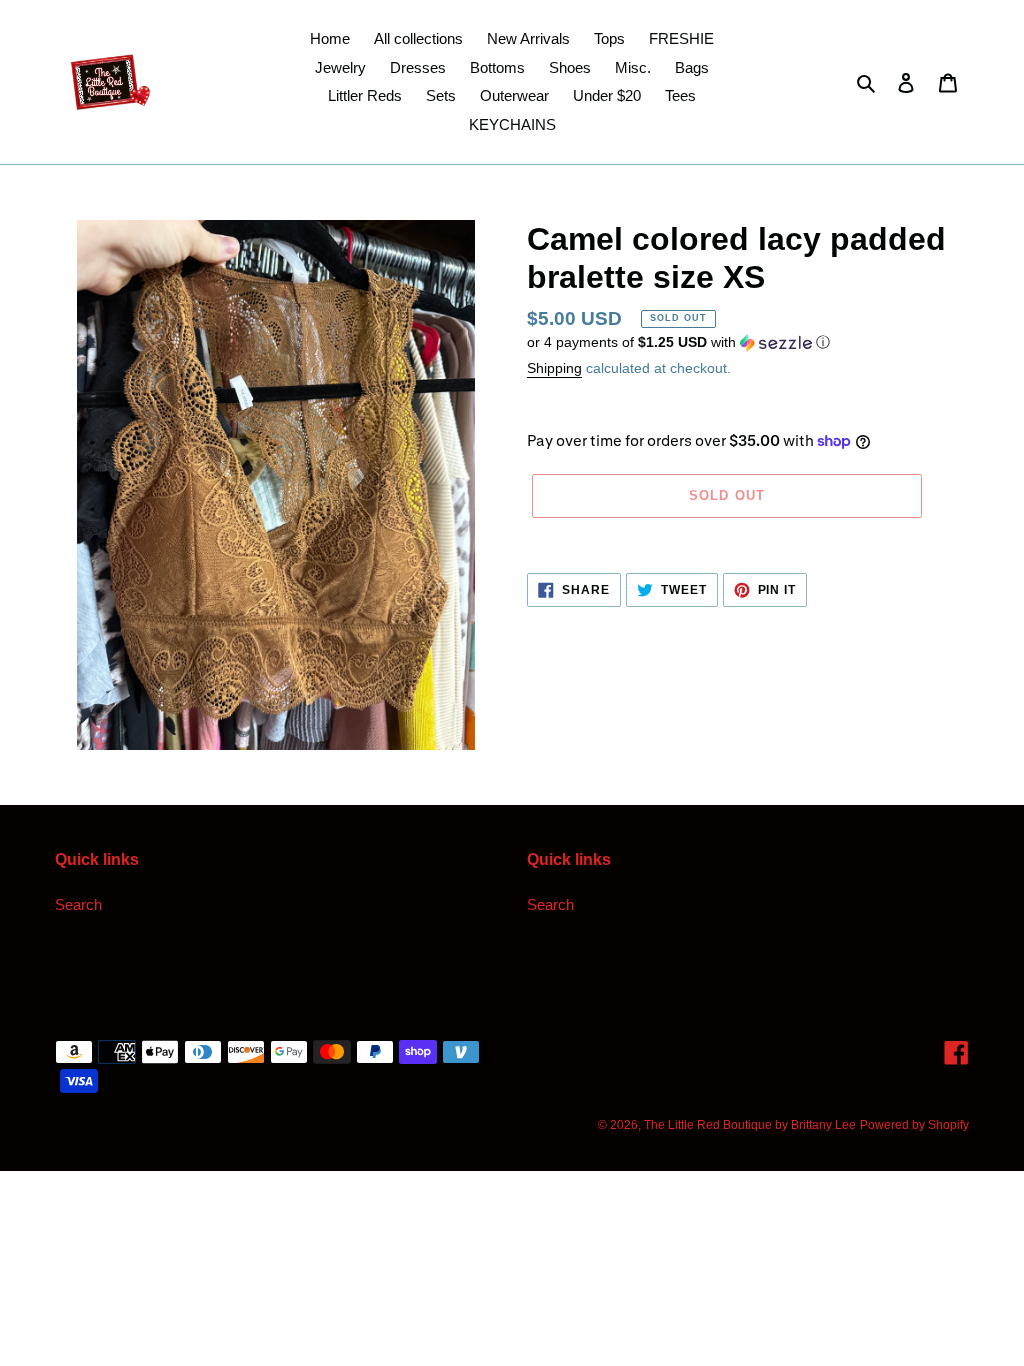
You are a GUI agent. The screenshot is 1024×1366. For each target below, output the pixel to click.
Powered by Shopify (914, 1125)
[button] (678, 342)
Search (78, 904)
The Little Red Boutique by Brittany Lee (750, 1125)
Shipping (554, 368)
